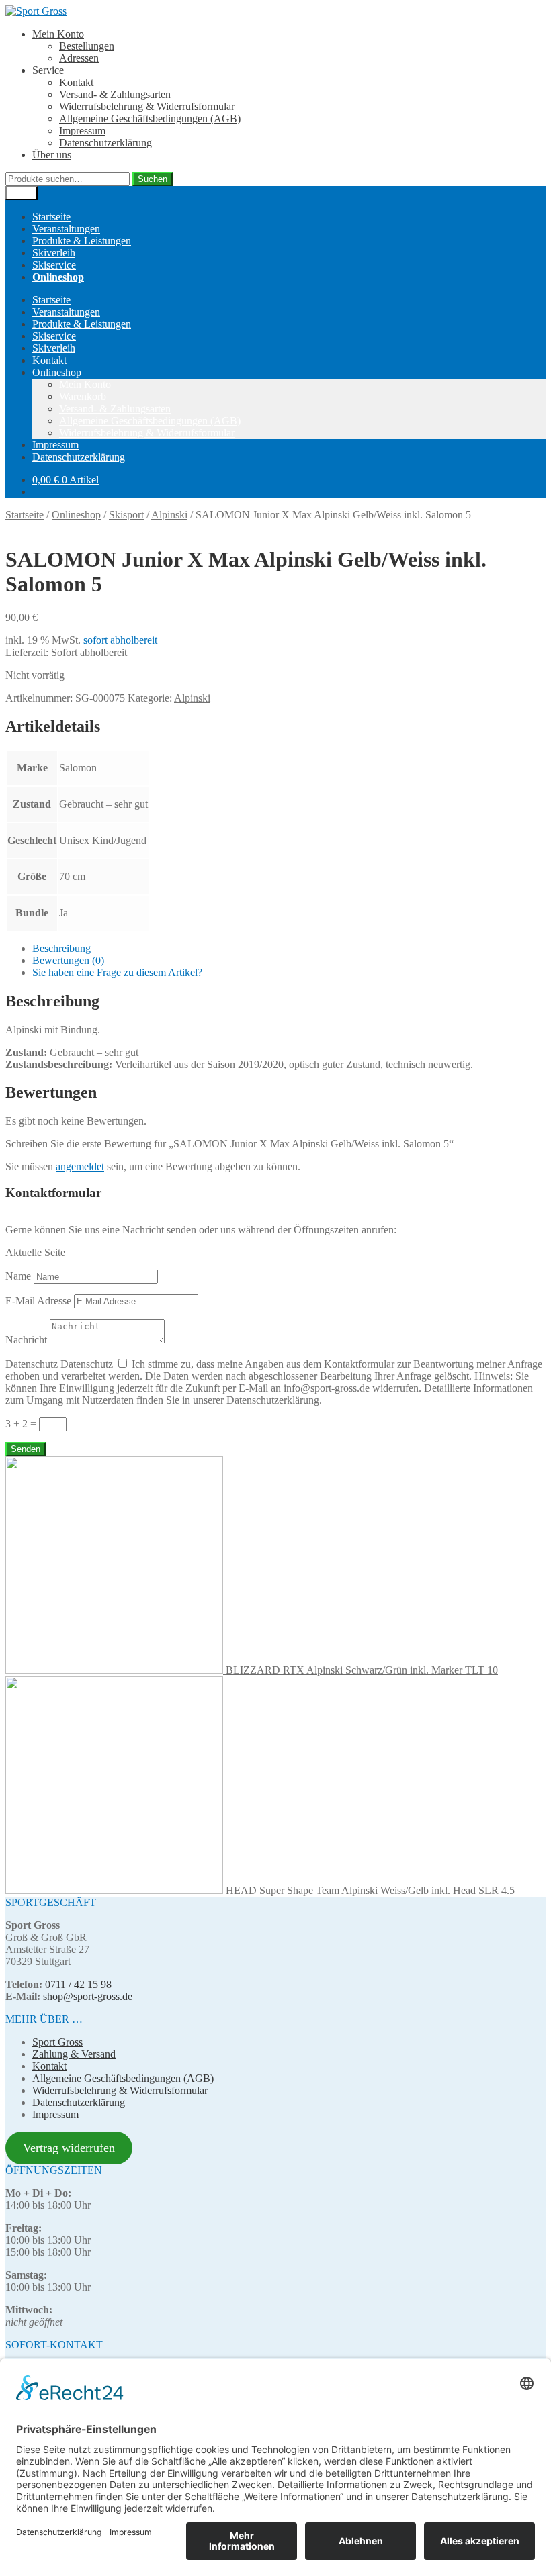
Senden (26, 1449)
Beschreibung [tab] (61, 948)
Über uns (52, 155)
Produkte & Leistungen (82, 241)
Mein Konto (58, 34)
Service (48, 70)
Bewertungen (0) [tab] (68, 960)
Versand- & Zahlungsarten (115, 94)
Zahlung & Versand (74, 2054)
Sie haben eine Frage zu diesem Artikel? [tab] (117, 972)
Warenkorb (83, 396)
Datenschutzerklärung (105, 143)
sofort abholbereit (120, 640)
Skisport (126, 515)
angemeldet (80, 1166)
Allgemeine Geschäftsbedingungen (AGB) (150, 118)
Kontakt (76, 82)
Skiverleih (54, 253)
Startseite (51, 217)
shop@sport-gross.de (88, 1996)
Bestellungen (87, 46)
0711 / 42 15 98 (78, 1984)
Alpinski (169, 515)
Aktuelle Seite (35, 1252)
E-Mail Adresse (38, 1301)
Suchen (153, 179)
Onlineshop (57, 372)
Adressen (79, 58)
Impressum (82, 131)
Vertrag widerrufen (69, 2148)
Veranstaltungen (66, 229)
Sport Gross (57, 2042)
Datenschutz (32, 1364)
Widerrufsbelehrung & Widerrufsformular (147, 106)
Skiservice (54, 265)
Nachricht (26, 1340)
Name (18, 1276)
